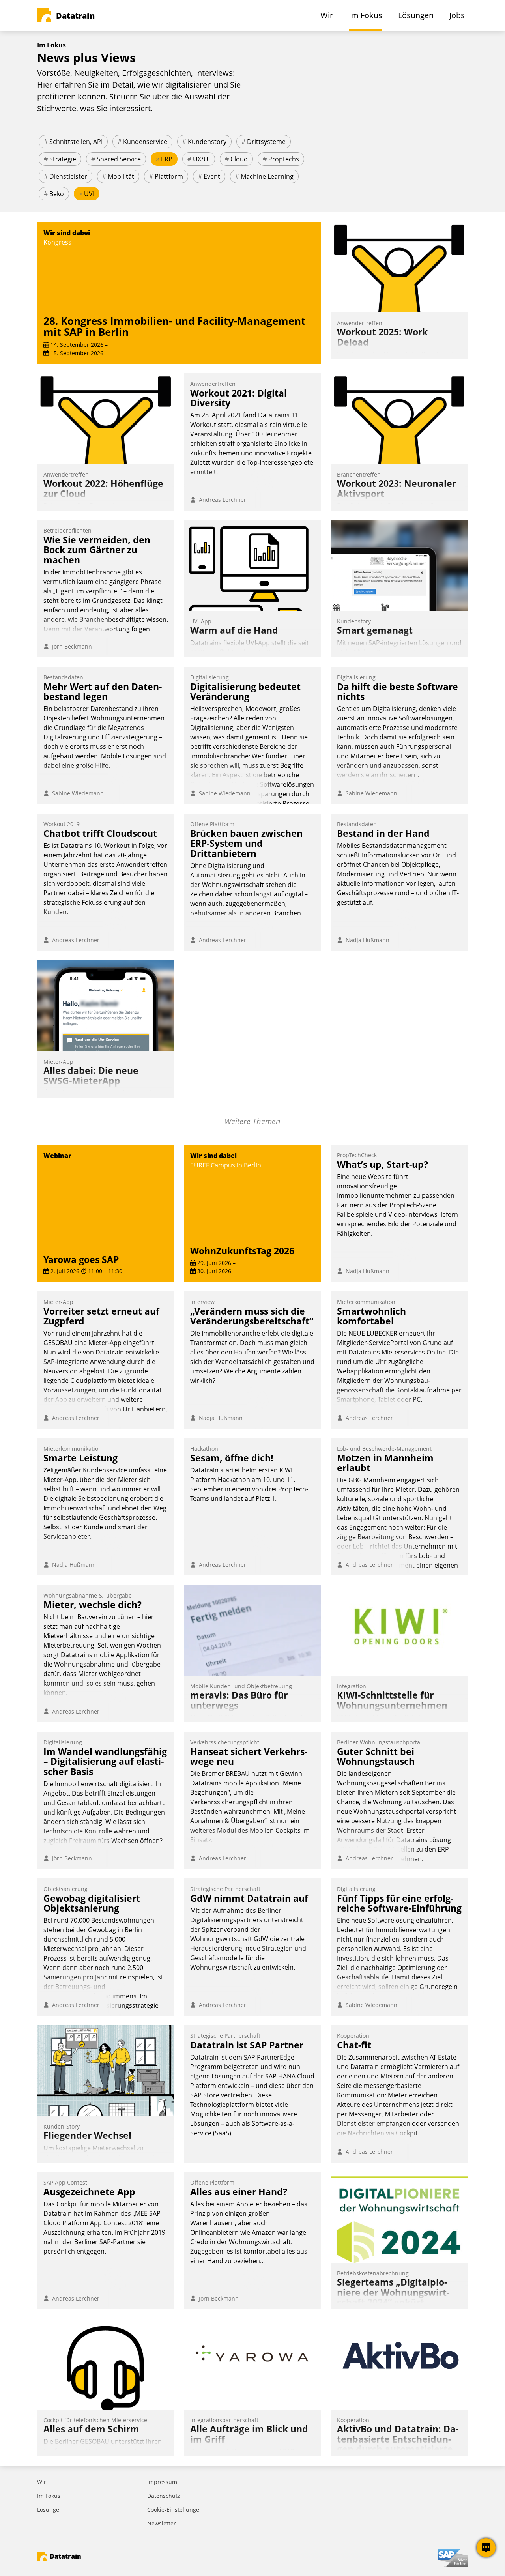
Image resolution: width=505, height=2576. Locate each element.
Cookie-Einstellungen (175, 2510)
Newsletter (162, 2523)
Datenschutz (164, 2496)
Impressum (162, 2482)
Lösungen (50, 2510)
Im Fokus (49, 2496)
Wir (42, 2482)
